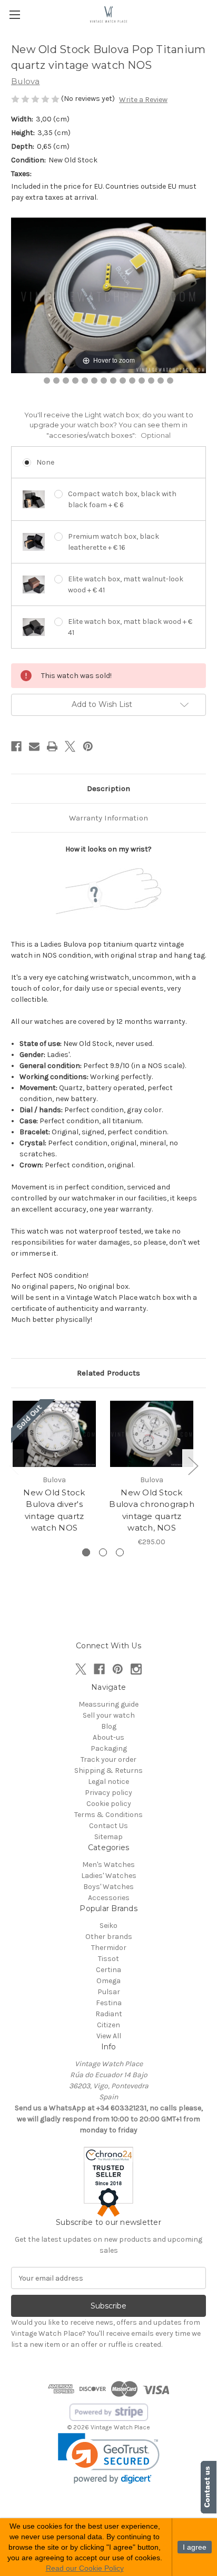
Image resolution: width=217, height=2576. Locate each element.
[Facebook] (16, 746)
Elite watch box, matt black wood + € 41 (130, 627)
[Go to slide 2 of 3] (103, 1552)
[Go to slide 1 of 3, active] (86, 1552)
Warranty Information (108, 818)
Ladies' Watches (109, 1876)
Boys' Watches (108, 1887)
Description (108, 788)
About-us (108, 1737)
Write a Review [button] (143, 100)
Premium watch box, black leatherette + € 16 (114, 542)
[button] (109, 2459)
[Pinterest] (88, 746)
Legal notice (108, 1782)
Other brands (109, 1937)
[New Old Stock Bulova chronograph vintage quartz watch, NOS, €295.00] (152, 1434)
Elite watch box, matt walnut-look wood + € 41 (126, 584)
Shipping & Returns (108, 1771)
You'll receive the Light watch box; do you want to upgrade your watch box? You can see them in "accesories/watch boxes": (109, 425)
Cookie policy (109, 1804)
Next (193, 1465)
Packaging (109, 1748)
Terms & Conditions (108, 1815)
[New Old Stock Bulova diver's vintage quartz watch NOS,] (54, 1434)
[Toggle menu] (14, 14)
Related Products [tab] (108, 1373)
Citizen (108, 2025)
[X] (70, 746)
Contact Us (108, 1826)
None (45, 462)
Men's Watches (108, 1865)
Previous (14, 1465)
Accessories (109, 1898)
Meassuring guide (108, 1704)
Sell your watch (109, 1715)
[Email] (34, 746)
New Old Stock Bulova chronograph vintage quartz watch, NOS (152, 1510)
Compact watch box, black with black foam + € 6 (122, 499)
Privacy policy (108, 1793)
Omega (108, 1981)
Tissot (108, 1959)
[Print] (52, 746)
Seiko (108, 1926)
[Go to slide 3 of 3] (120, 1552)
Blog (109, 1726)
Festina (109, 2003)
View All (109, 2036)
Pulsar (109, 1992)
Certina (108, 1970)
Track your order (108, 1759)
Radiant (109, 2014)
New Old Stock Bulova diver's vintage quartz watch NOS (54, 1510)
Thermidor (109, 1948)
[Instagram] (136, 1669)
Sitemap (108, 1837)
